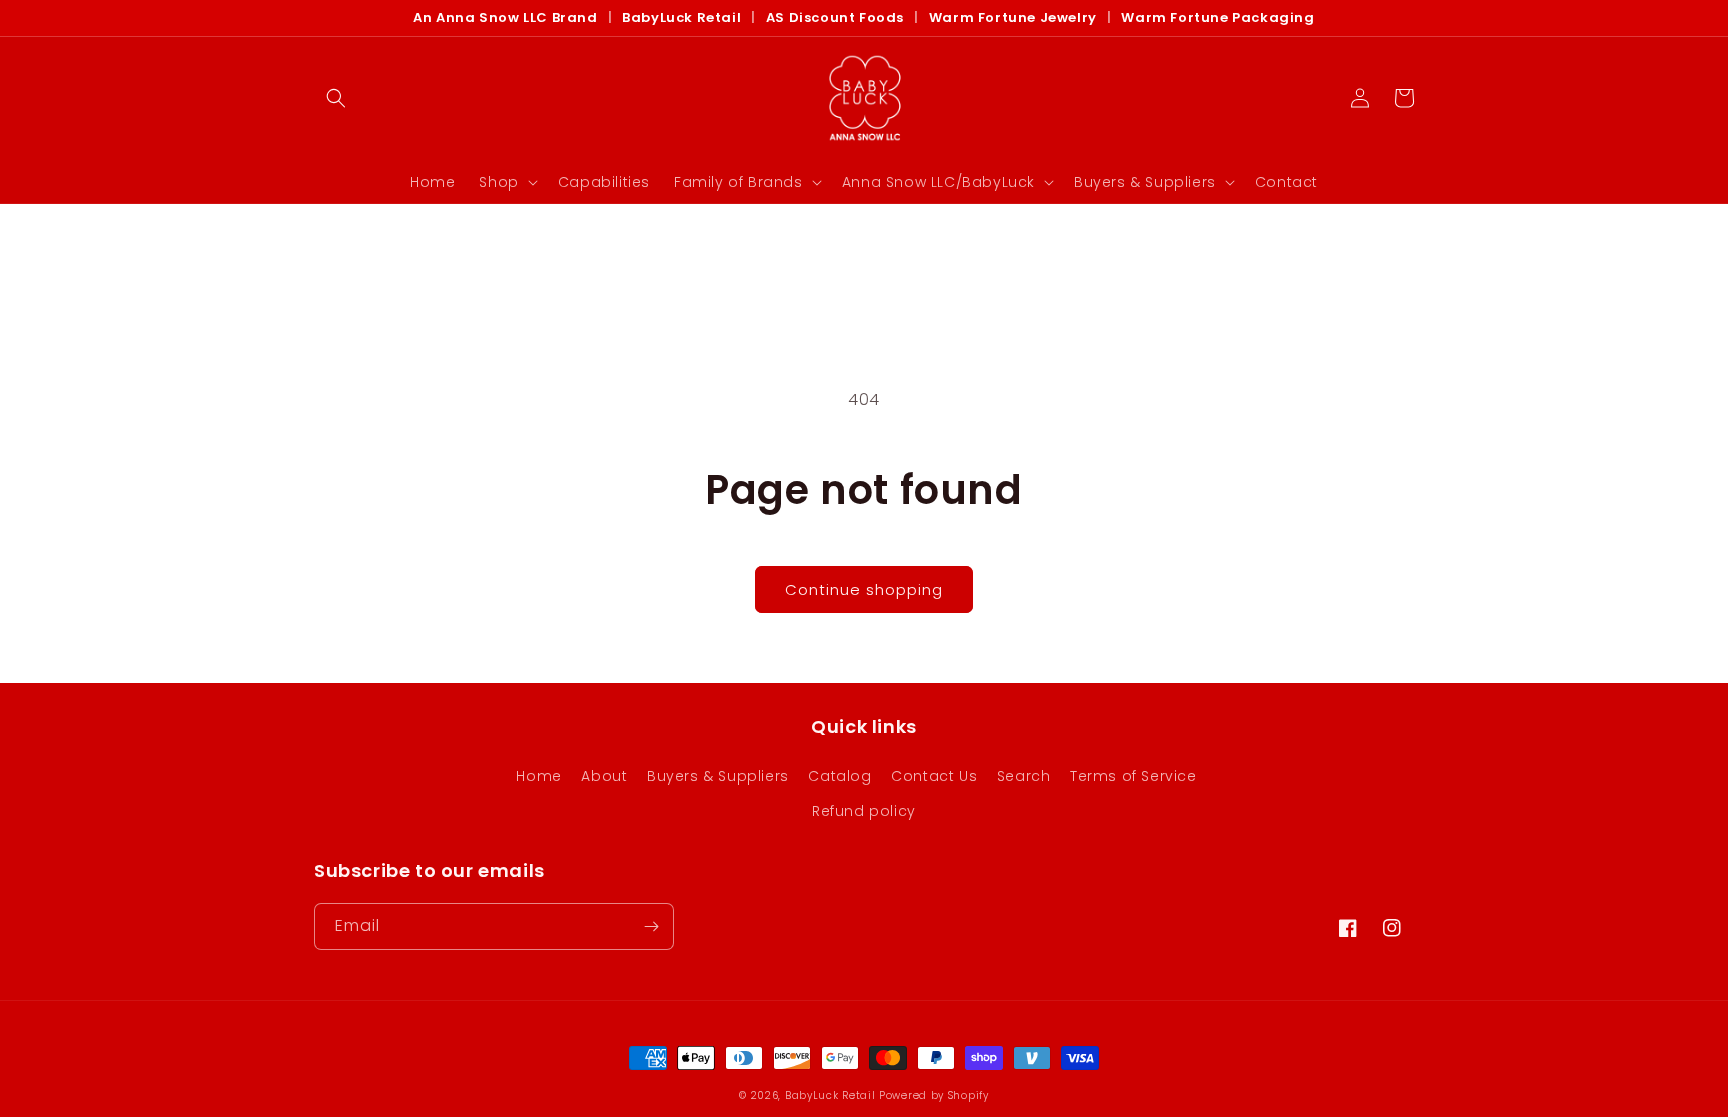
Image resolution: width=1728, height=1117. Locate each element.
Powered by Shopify (934, 1095)
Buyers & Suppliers (718, 776)
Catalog (839, 776)
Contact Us (934, 776)
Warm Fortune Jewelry (1013, 18)
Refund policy (864, 811)
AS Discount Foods (835, 18)
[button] (336, 98)
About (604, 776)
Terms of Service (1133, 776)
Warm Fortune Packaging (1217, 18)
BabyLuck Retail (681, 18)
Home (538, 776)
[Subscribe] (651, 926)
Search (1024, 776)
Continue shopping (864, 589)
